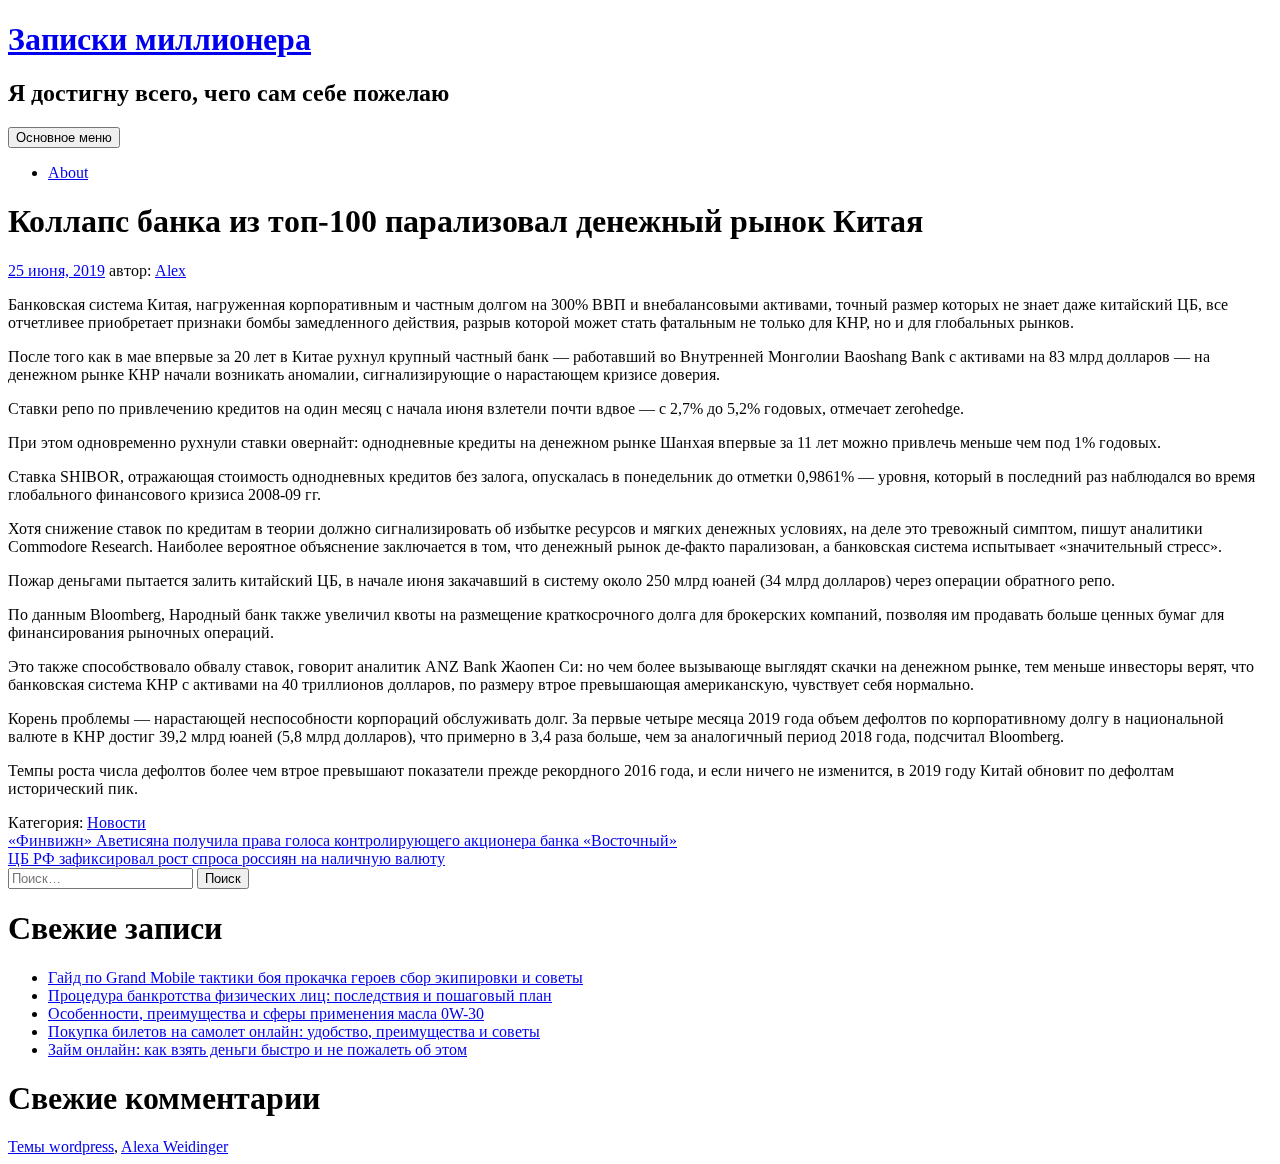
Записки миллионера (159, 39)
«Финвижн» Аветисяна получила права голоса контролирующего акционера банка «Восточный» (342, 840)
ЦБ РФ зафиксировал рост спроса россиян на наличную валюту (226, 858)
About (68, 172)
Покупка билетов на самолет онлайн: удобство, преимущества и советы (294, 1031)
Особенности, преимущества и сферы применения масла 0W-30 (266, 1013)
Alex (170, 270)
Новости (116, 822)
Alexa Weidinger (174, 1146)
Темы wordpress (61, 1146)
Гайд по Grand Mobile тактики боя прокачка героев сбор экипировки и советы (315, 977)
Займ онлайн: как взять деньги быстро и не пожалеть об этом (257, 1049)
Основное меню (64, 137)
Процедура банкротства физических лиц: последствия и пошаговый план (300, 995)
